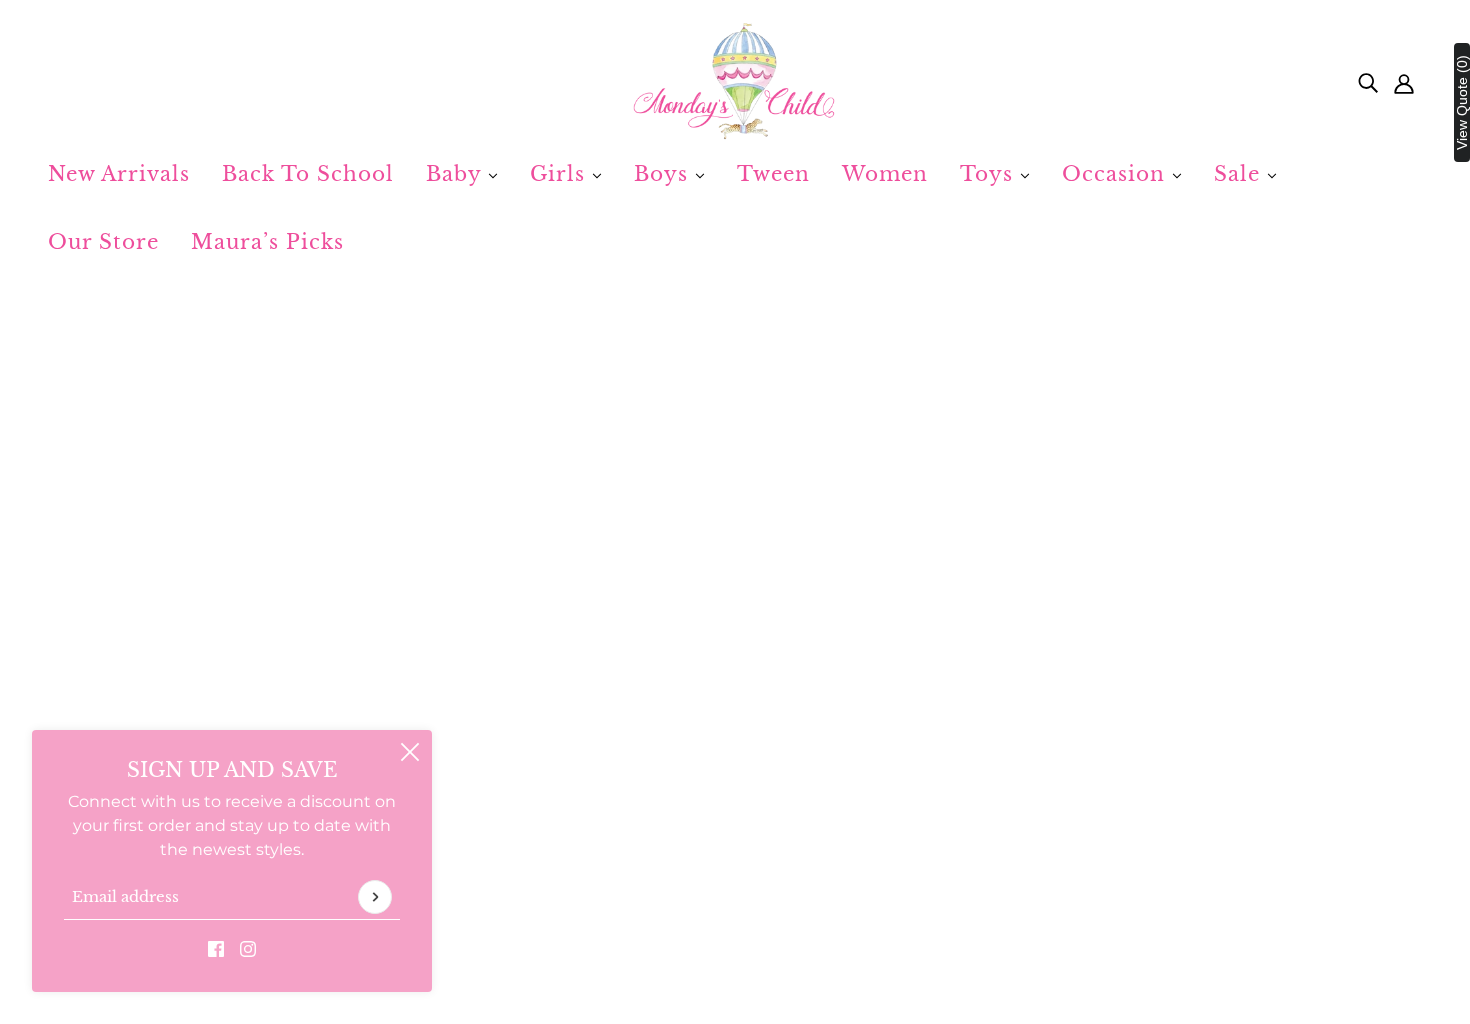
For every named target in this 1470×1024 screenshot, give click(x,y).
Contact (655, 803)
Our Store (103, 242)
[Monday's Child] (735, 82)
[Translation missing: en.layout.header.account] (1404, 82)
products (924, 542)
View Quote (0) (1462, 102)
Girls (561, 174)
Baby (457, 174)
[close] (410, 752)
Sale (1240, 174)
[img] (1368, 82)
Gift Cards (661, 827)
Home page (675, 542)
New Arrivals (119, 174)
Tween (773, 174)
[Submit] (375, 897)
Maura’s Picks (267, 242)
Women (885, 174)
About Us (660, 779)
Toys (990, 174)
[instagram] (248, 948)
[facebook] (216, 948)
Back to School (308, 174)
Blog (641, 875)
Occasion (1117, 174)
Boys (664, 174)
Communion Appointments (735, 851)
